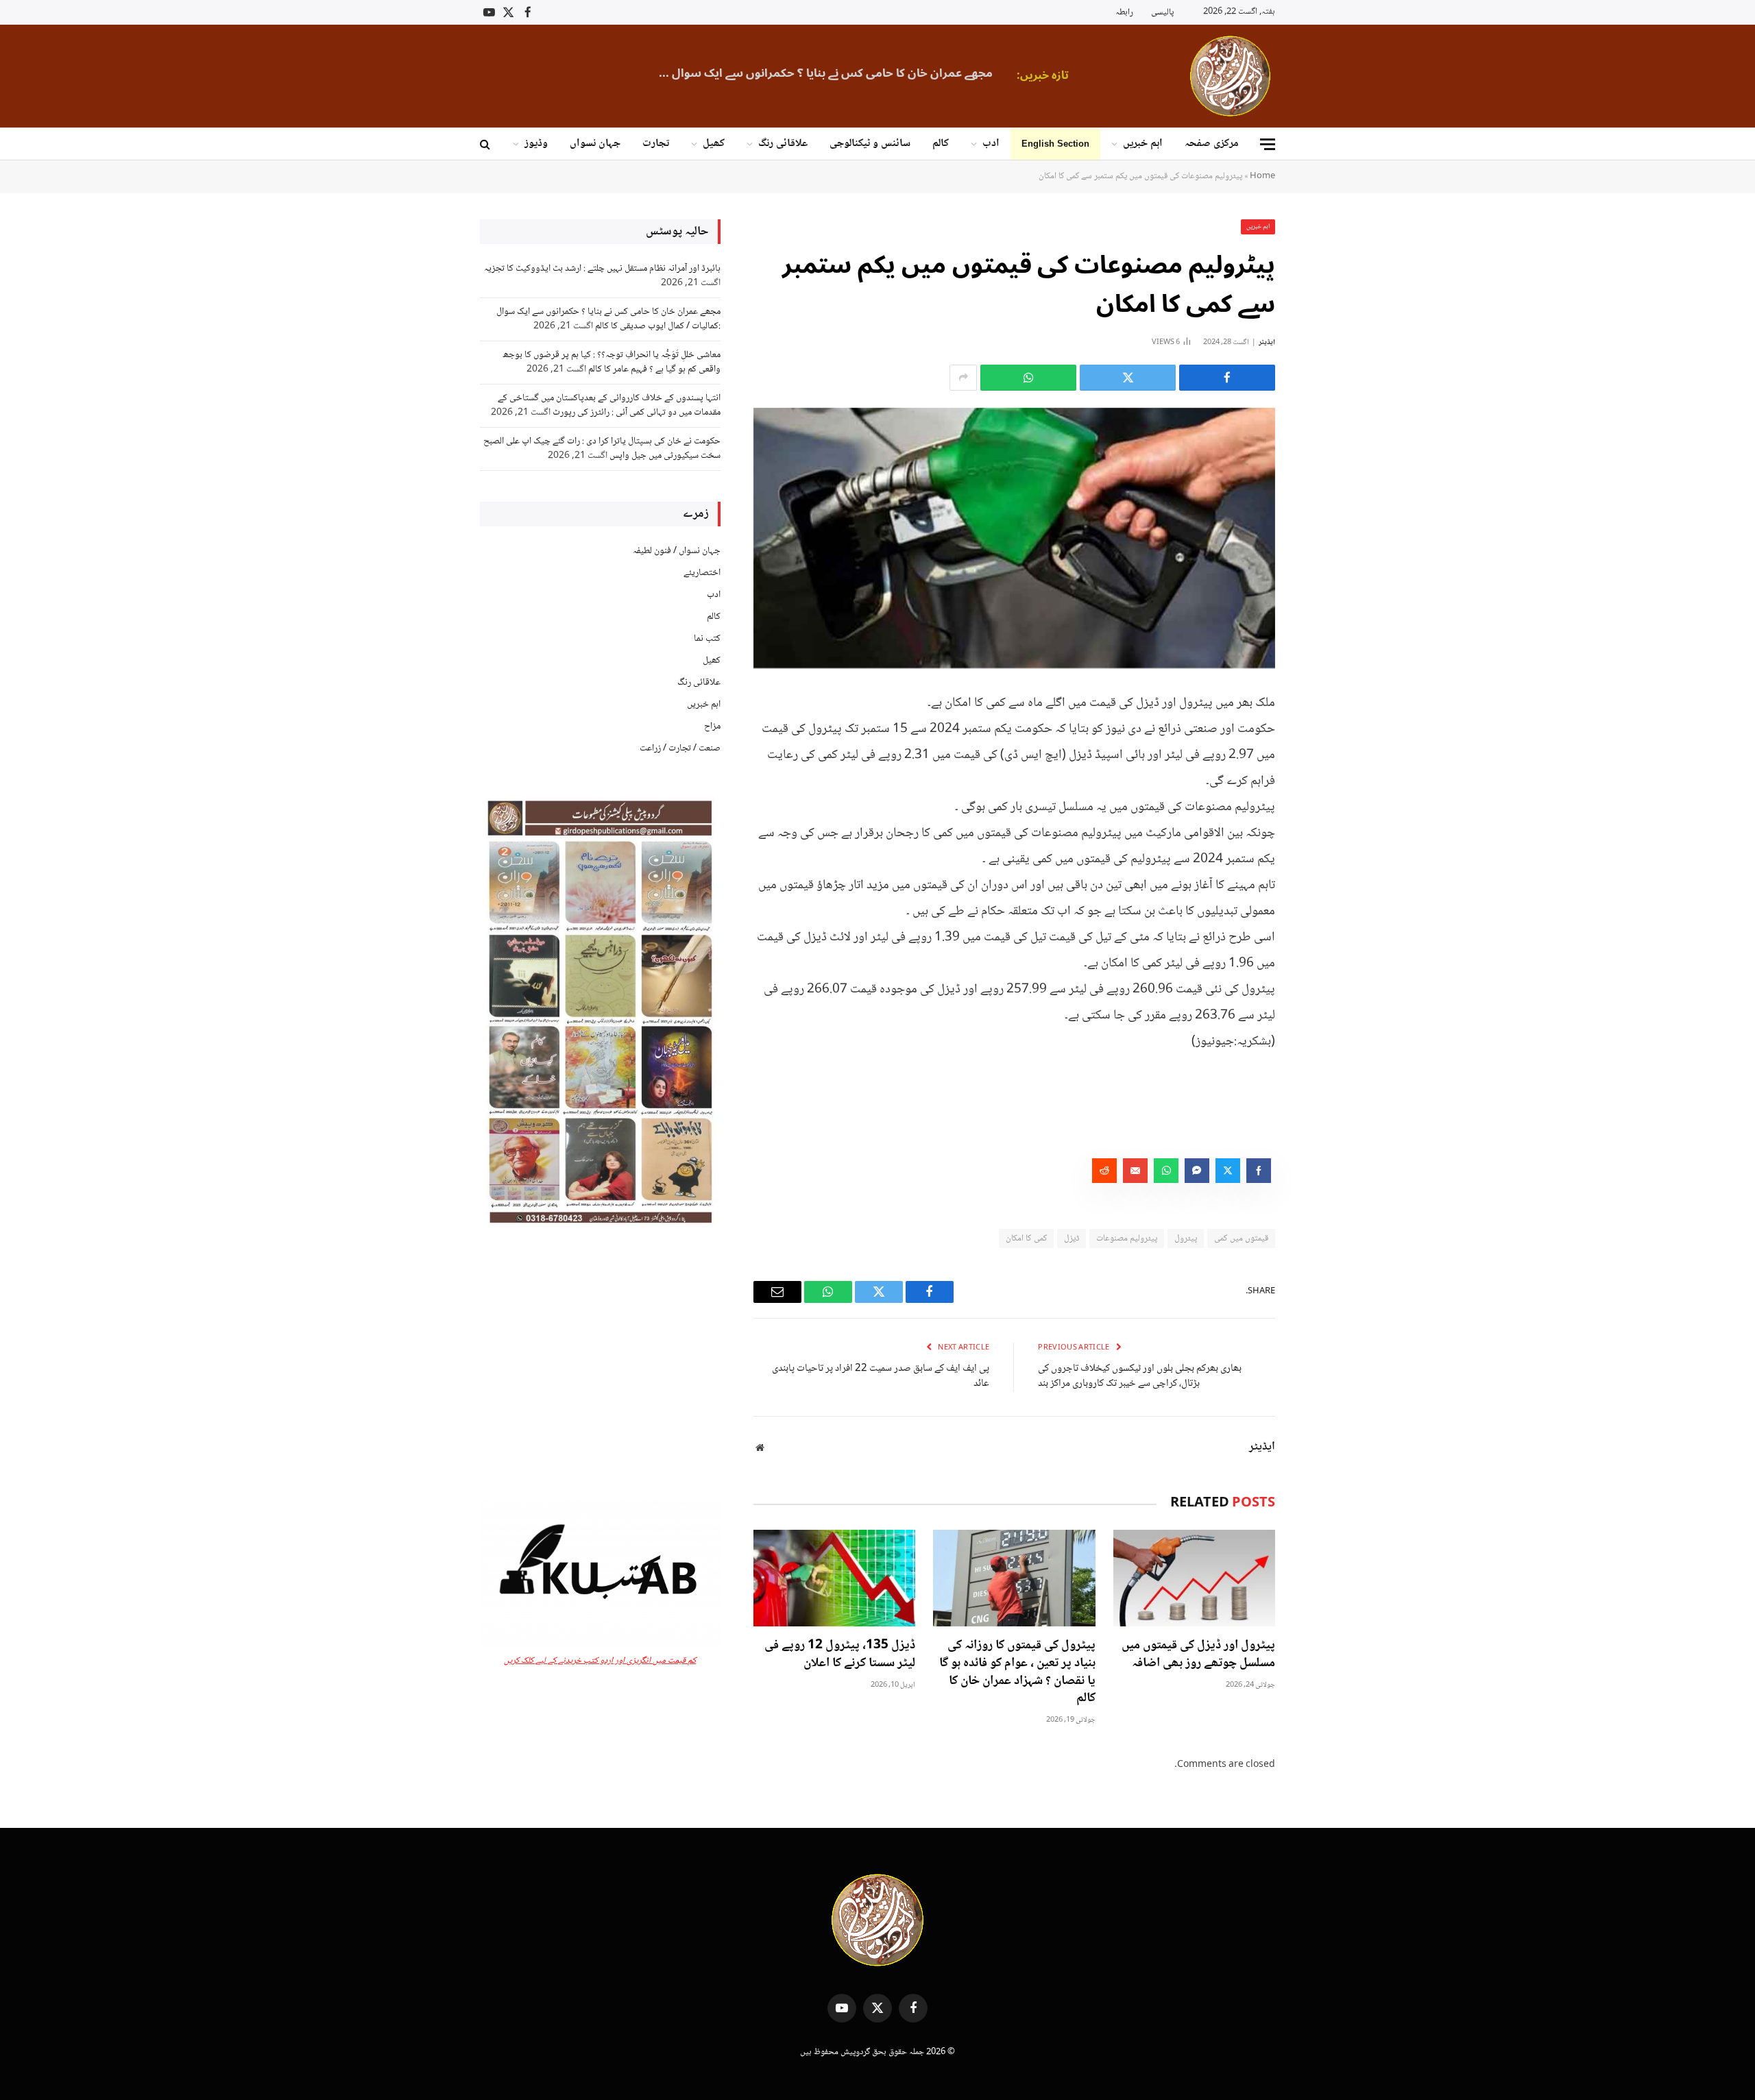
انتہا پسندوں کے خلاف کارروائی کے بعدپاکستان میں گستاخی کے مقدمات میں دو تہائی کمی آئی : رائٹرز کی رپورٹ (609, 405)
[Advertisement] (600, 1364)
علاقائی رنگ (783, 144)
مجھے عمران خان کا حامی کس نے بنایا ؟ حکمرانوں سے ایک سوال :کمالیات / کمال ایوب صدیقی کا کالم (821, 73)
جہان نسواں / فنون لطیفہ (677, 551)
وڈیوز (536, 144)
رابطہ (1124, 12)
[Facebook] (1323, 736)
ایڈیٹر (1267, 342)
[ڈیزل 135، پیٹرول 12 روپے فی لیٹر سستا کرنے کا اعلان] (834, 1578)
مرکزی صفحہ (1212, 144)
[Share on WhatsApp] (1028, 378)
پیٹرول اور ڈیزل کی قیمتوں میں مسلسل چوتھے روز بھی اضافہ (1198, 1655)
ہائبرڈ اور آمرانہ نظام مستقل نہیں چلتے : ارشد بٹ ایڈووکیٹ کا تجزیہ (602, 269)
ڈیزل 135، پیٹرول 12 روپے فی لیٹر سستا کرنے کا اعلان (840, 1655)
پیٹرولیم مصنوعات (1127, 1238)
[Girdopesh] (1230, 76)
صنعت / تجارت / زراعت (680, 748)
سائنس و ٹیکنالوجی (870, 144)
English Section (1055, 144)
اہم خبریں (1143, 144)
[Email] (1323, 841)
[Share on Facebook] (1227, 378)
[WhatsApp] (1323, 806)
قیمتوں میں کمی (1241, 1238)
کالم (941, 144)
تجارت (656, 144)
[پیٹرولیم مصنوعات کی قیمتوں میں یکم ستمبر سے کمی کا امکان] (1014, 538)
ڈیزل (1072, 1238)
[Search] (486, 144)
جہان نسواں (595, 144)
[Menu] (1268, 144)
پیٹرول (1186, 1238)
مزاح (712, 727)
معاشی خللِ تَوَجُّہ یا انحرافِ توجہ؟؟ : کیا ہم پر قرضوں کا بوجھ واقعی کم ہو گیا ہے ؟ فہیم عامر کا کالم (612, 362)
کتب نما (707, 639)
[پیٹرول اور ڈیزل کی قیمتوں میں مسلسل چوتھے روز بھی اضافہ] (1194, 1578)
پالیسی (1162, 12)
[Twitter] (1323, 771)
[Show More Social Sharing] (963, 378)
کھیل (714, 144)
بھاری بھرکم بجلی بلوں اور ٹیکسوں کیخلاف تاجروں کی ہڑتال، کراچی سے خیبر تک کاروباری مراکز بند (1140, 1377)
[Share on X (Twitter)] (1128, 378)
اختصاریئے (702, 573)
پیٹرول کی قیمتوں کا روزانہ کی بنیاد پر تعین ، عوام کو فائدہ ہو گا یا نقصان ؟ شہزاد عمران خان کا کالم (1017, 1673)
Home (1262, 176)
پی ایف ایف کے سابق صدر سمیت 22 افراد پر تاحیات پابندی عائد (881, 1377)
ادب (991, 144)
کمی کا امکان (1026, 1238)
